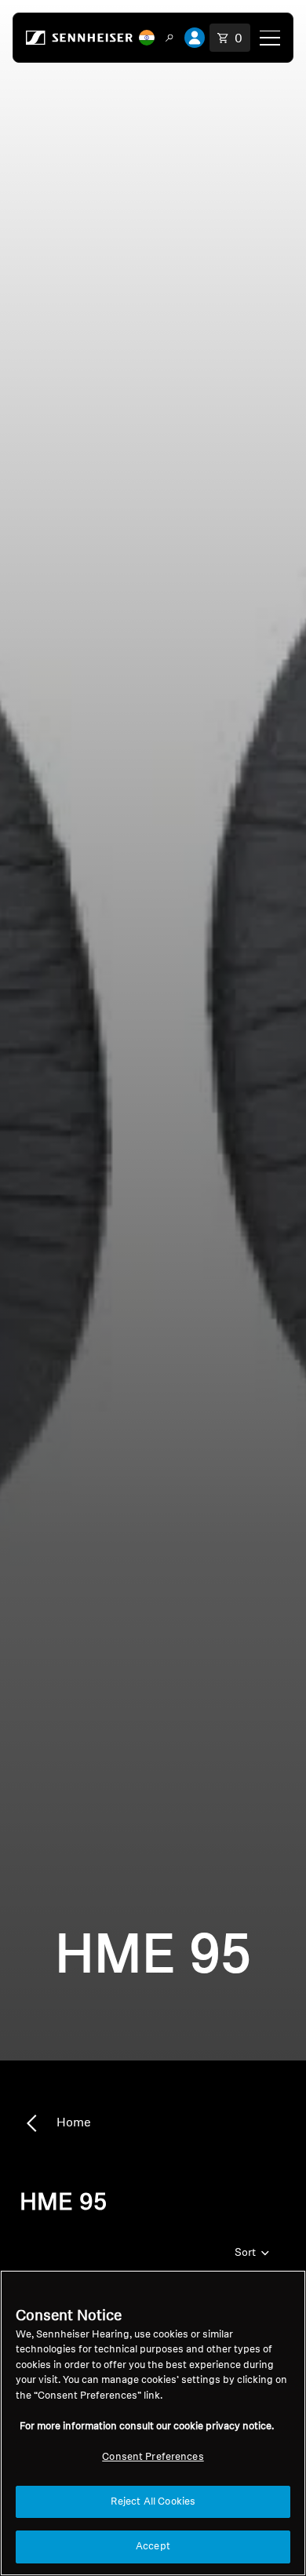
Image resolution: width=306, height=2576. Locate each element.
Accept (153, 2547)
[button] (147, 38)
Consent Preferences (153, 2457)
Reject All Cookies (153, 2502)
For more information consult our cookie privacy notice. (147, 2427)
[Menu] (270, 38)
